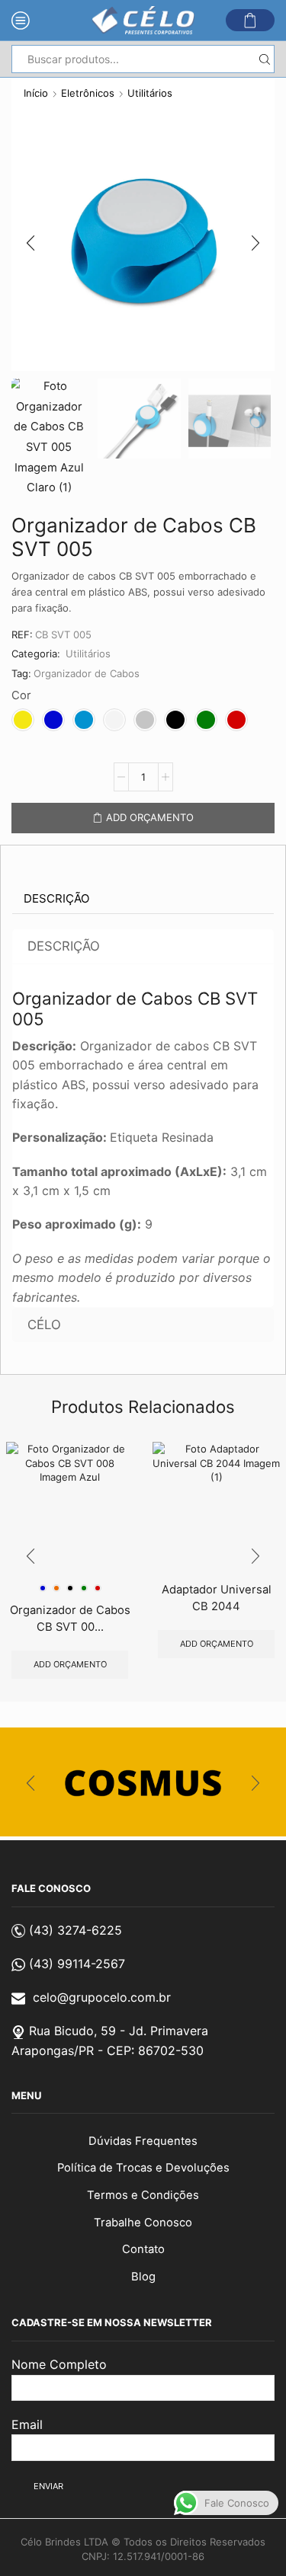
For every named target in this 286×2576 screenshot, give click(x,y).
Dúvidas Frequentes (143, 2141)
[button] (31, 244)
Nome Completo (59, 2364)
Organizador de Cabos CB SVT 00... (70, 1619)
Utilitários (150, 93)
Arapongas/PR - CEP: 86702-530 (108, 2050)
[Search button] (264, 59)
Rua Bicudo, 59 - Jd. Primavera (119, 2031)
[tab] (56, 899)
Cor (21, 695)
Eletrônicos (88, 93)
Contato (143, 2249)
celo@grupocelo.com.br (102, 1997)
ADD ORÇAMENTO (150, 817)
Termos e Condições (143, 2195)
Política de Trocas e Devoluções (143, 2168)
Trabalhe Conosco (143, 2223)
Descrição (56, 898)
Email (27, 2424)
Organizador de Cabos (87, 673)
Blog (143, 2277)
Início (36, 93)
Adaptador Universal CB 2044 (217, 1598)
